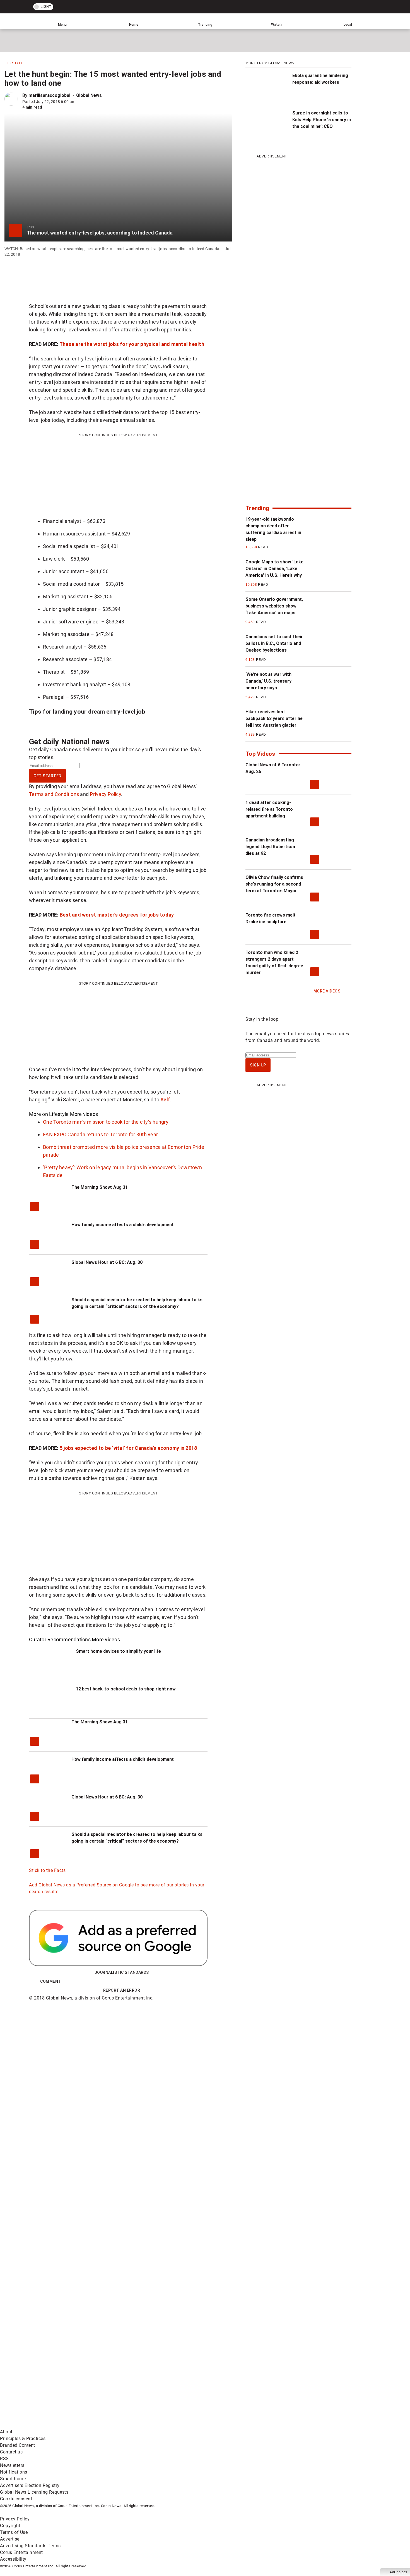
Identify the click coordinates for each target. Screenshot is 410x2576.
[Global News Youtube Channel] (212, 2381)
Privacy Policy (105, 794)
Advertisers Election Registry (30, 2485)
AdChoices (398, 2572)
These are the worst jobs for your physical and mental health (132, 344)
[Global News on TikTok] (128, 2425)
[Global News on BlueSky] (297, 2425)
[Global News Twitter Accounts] (128, 2381)
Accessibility (13, 2559)
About (6, 2432)
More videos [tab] (84, 1114)
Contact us (11, 2452)
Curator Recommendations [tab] (60, 1639)
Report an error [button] (122, 1990)
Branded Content (18, 2445)
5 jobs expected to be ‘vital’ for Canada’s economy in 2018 (128, 1448)
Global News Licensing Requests (34, 2492)
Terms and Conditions (54, 794)
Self (165, 1100)
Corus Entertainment (21, 2552)
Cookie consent (16, 2499)
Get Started (47, 776)
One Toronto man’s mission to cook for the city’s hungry (106, 1122)
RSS (4, 2459)
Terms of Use (14, 2532)
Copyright (10, 2526)
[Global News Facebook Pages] (43, 2381)
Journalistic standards (122, 1972)
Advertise (10, 2539)
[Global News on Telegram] (212, 2425)
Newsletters (12, 2465)
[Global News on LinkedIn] (43, 2425)
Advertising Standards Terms (30, 2546)
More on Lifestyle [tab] (49, 1114)
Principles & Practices (23, 2439)
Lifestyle (14, 63)
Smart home (13, 2479)
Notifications (14, 2472)
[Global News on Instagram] (297, 2381)
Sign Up (258, 1065)
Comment (51, 1981)
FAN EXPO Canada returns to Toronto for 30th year (100, 1134)
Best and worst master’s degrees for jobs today (117, 915)
